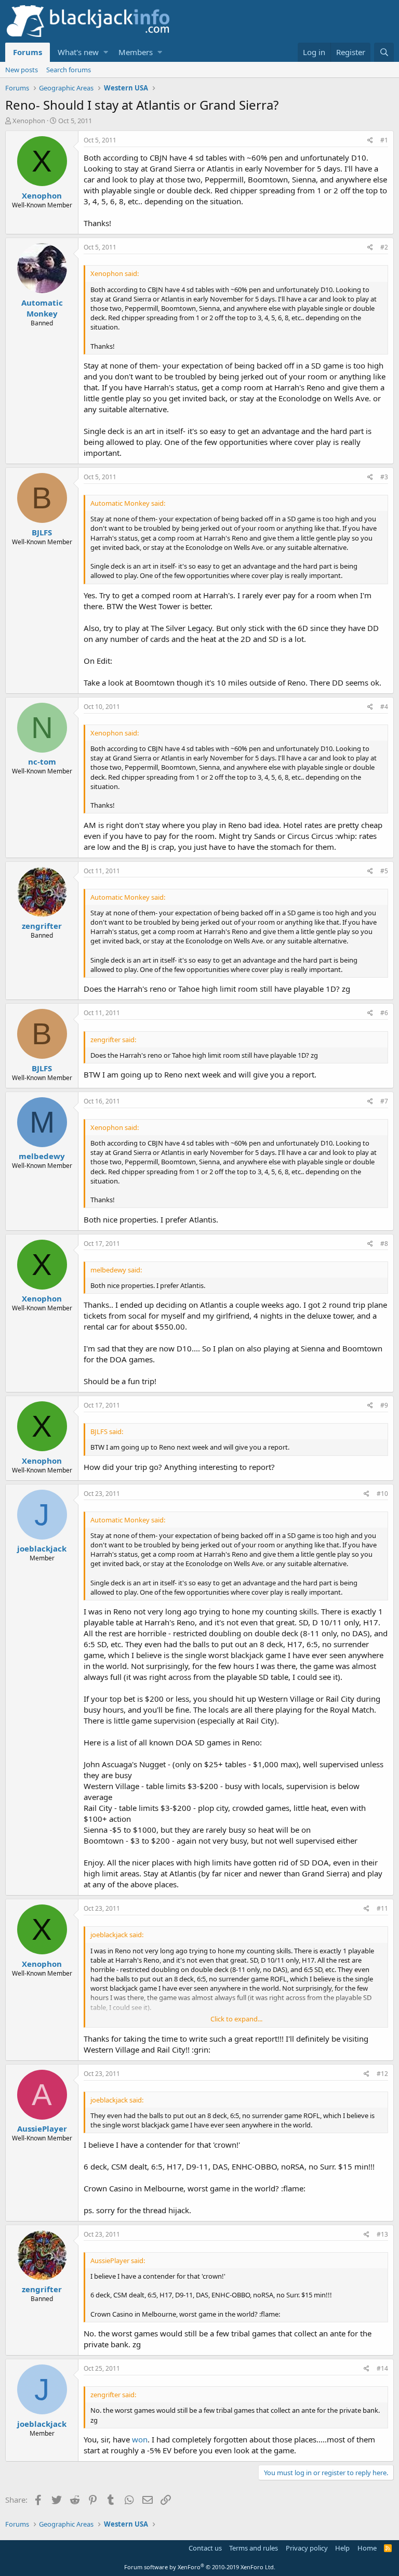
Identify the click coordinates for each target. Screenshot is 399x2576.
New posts (22, 70)
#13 (382, 2234)
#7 (384, 1101)
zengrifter (42, 926)
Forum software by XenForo (200, 2567)
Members (136, 52)
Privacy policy (307, 2548)
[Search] (384, 52)
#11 (382, 1908)
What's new (78, 52)
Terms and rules (254, 2548)
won (140, 2439)
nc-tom (42, 761)
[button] (106, 52)
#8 (384, 1244)
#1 (384, 140)
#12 (382, 2074)
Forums (28, 52)
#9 (384, 1405)
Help (342, 2548)
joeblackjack (42, 1548)
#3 (384, 477)
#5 (384, 871)
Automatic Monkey (42, 308)
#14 (382, 2368)
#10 (382, 1494)
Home (367, 2548)
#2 (384, 247)
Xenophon (29, 121)
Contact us (205, 2548)
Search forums (69, 70)
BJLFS (42, 532)
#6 (384, 1013)
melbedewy (42, 1156)
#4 (384, 707)
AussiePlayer (42, 2128)
